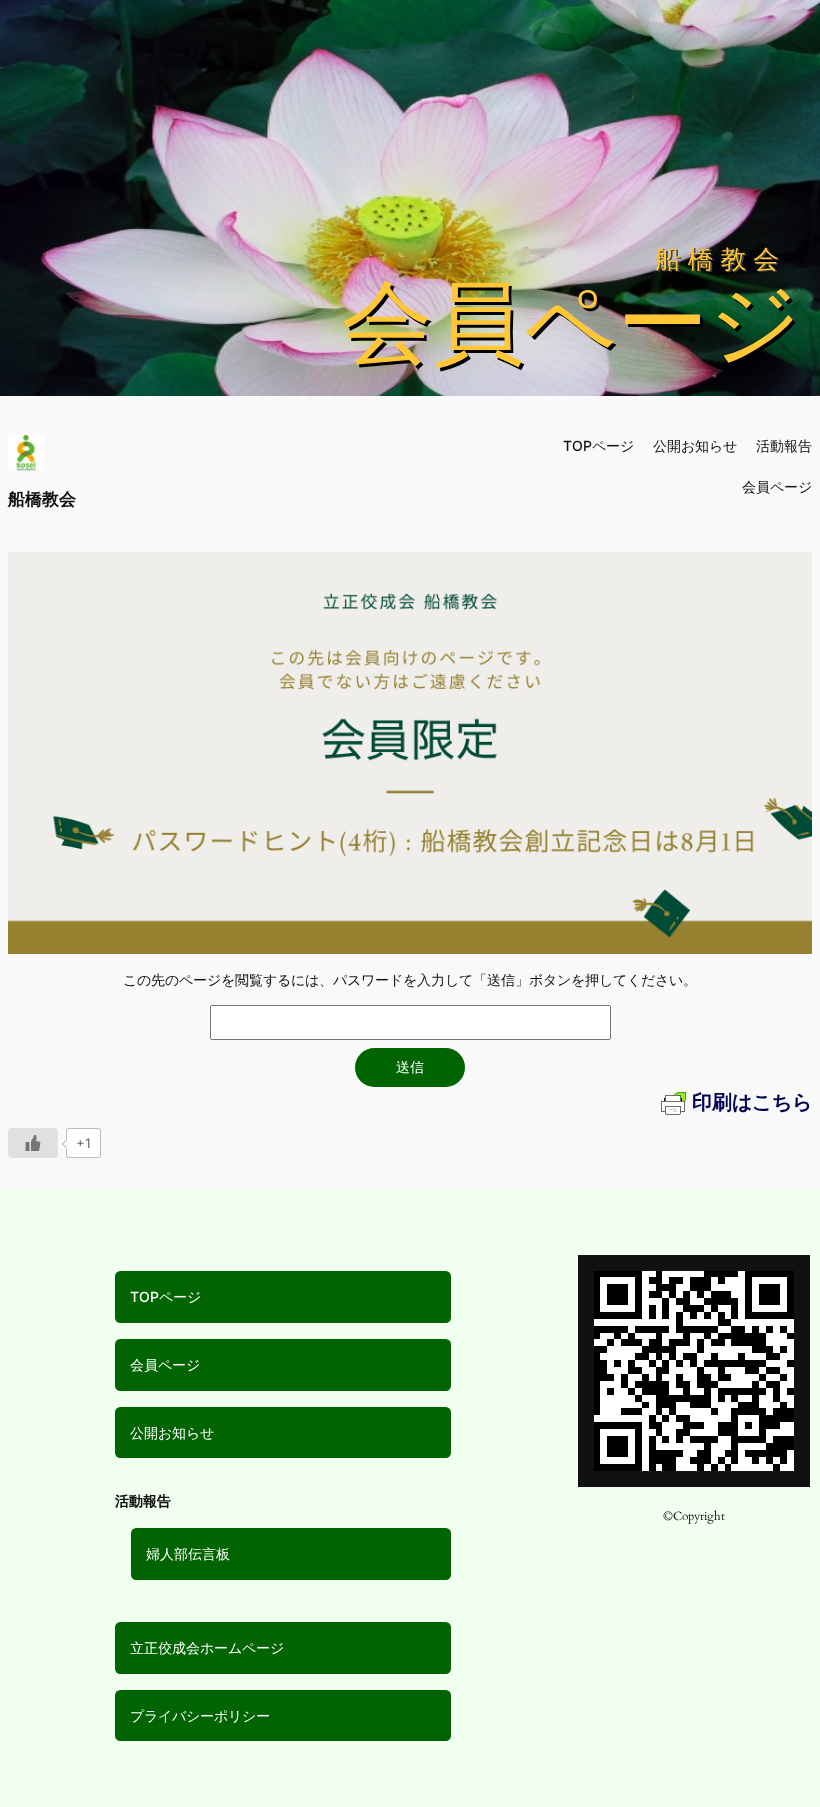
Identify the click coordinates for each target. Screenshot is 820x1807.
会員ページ (165, 1364)
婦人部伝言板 (188, 1553)
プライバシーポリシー (200, 1715)
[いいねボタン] (33, 1143)
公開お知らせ (172, 1432)
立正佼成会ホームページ (207, 1647)
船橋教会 (42, 499)
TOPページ (165, 1296)
